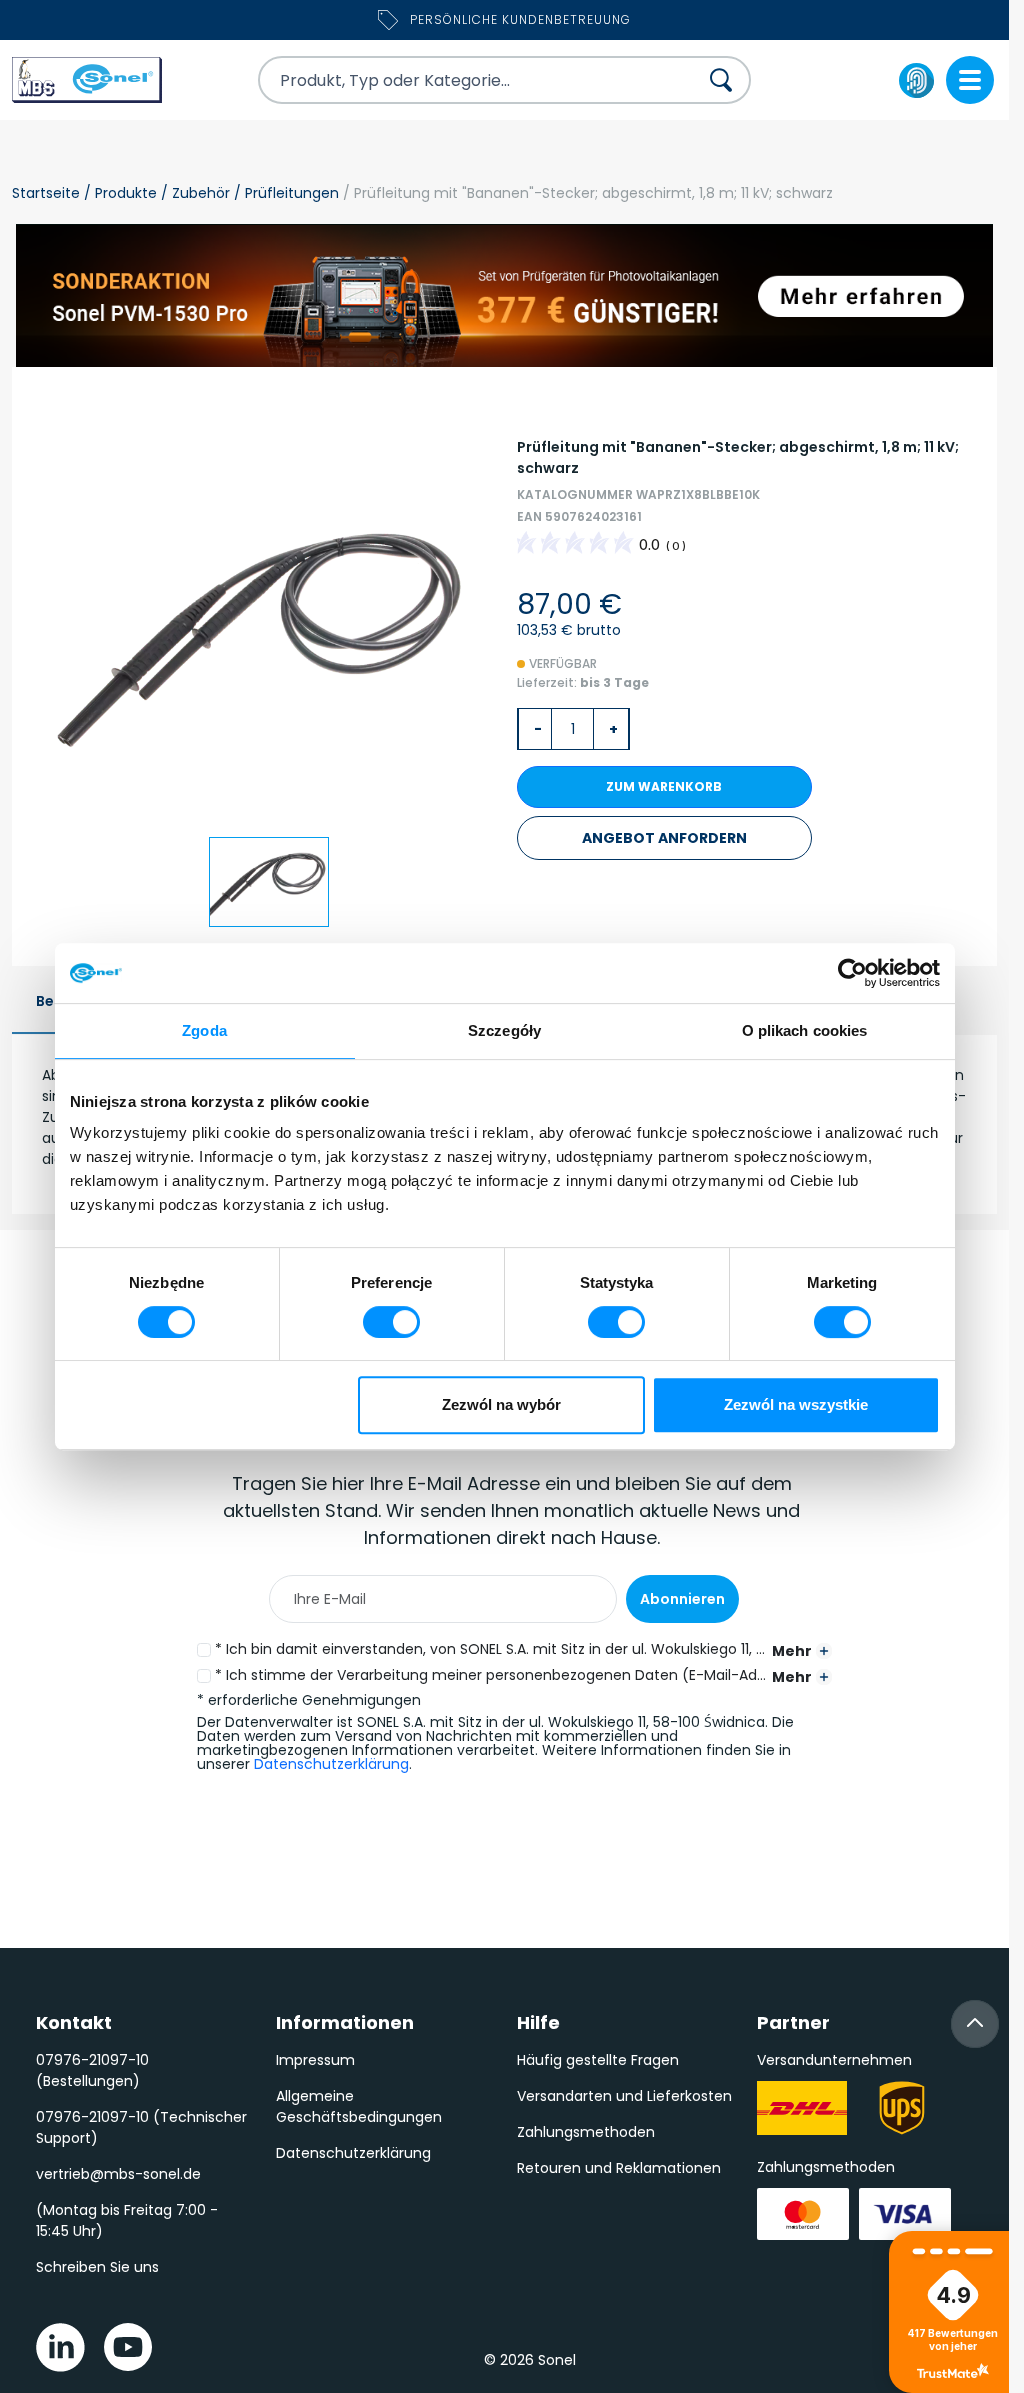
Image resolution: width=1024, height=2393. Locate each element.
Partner (793, 2022)
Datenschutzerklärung (331, 1764)
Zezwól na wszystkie (796, 1404)
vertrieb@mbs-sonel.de (118, 2174)
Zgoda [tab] (204, 1030)
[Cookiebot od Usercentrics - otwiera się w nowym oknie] (852, 973)
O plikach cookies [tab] (805, 1030)
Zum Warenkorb (664, 786)
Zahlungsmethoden (586, 2132)
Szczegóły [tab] (504, 1030)
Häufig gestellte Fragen (598, 2060)
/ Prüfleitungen (284, 193)
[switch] (391, 1322)
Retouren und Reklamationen (619, 2168)
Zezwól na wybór (501, 1404)
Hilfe (538, 2022)
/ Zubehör (193, 193)
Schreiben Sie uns (97, 2267)
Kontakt (74, 2022)
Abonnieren (682, 1599)
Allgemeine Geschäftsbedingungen (359, 2106)
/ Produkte (118, 193)
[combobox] (460, 80)
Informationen (345, 2022)
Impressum (315, 2060)
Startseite (46, 193)
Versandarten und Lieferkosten (624, 2096)
